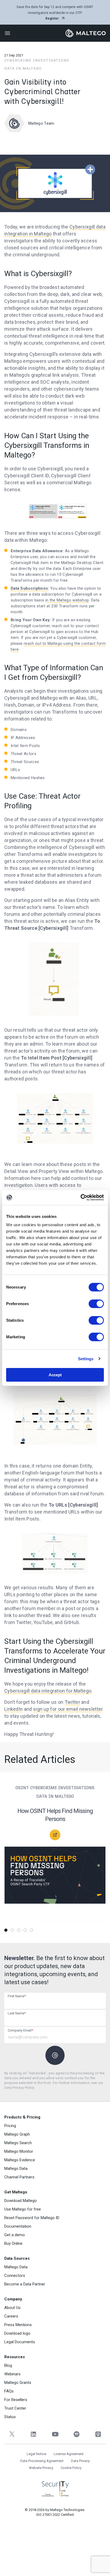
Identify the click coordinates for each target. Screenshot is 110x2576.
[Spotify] (76, 2434)
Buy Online (13, 2243)
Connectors (15, 2276)
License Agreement (69, 2454)
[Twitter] (12, 2434)
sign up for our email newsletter (68, 1709)
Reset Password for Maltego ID (32, 2218)
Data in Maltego (23, 68)
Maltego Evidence (20, 2160)
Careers (11, 2316)
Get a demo (15, 2235)
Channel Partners (19, 2177)
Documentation (18, 2226)
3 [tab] (19, 1930)
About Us (12, 2308)
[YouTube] (55, 2434)
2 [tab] (12, 1930)
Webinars (12, 2374)
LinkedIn (13, 1709)
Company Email (20, 2030)
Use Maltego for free (23, 2209)
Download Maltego (21, 2201)
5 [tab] (32, 1930)
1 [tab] (6, 1930)
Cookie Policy (71, 2468)
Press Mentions (18, 2325)
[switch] (96, 1304)
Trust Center (15, 2408)
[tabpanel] (55, 1850)
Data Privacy (80, 2461)
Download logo (17, 2333)
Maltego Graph (17, 2134)
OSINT (22, 1788)
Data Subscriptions (29, 588)
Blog (8, 2365)
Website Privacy (41, 2468)
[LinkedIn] (34, 2434)
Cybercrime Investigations (37, 60)
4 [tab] (25, 1930)
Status (10, 2417)
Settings (86, 1359)
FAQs (9, 2391)
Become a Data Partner (25, 2284)
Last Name (17, 2013)
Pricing (10, 2126)
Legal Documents (20, 2342)
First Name (17, 1996)
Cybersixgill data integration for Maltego (48, 1691)
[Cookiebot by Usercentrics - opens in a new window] (80, 1198)
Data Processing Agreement (42, 2461)
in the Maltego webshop (67, 600)
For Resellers (16, 2400)
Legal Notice (36, 2454)
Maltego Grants (18, 2383)
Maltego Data (16, 2169)
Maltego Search (18, 2143)
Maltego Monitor (19, 2151)
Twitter (72, 1702)
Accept (55, 1375)
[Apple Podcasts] (98, 2434)
